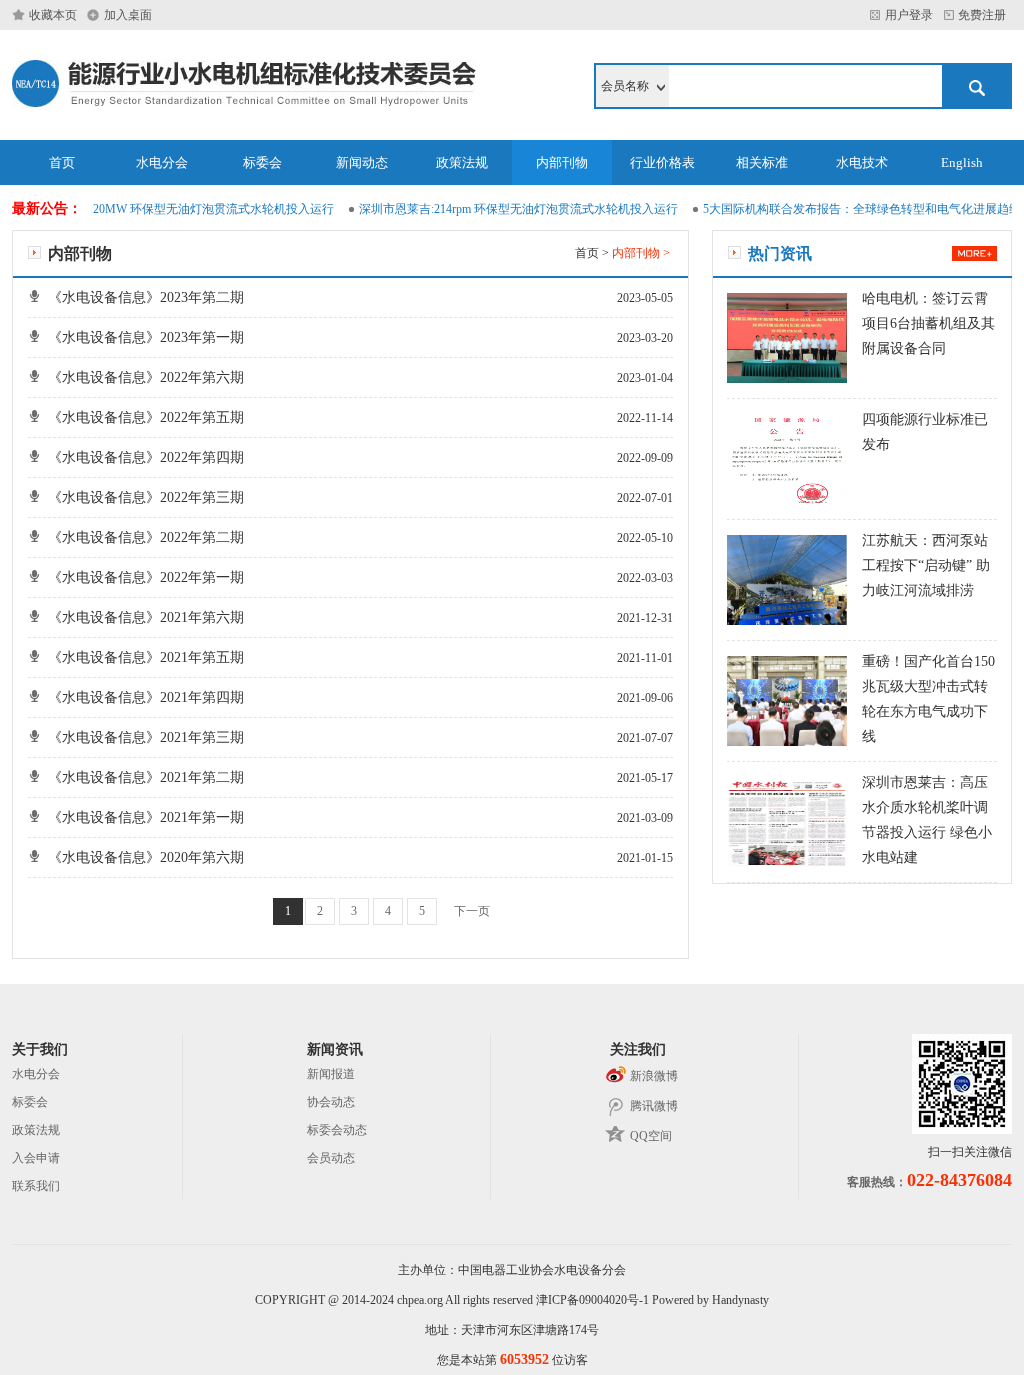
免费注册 (985, 15)
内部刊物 (562, 162)
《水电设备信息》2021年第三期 (146, 737)
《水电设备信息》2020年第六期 (146, 857)
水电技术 (862, 162)
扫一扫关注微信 (970, 1152)
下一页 (472, 911)
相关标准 (762, 162)
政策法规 (462, 162)
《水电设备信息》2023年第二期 (146, 297)
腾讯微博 (654, 1106)
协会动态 (331, 1102)
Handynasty (740, 1300)
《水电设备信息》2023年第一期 (146, 337)
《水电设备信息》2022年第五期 (146, 417)
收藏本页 (53, 15)
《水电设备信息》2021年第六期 (146, 617)
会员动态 (331, 1158)
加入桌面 (128, 15)
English (962, 162)
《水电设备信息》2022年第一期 (146, 577)
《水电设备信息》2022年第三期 (146, 497)
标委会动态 (337, 1130)
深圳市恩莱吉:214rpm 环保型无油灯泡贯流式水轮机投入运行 (508, 209)
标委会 (262, 162)
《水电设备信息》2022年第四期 (146, 457)
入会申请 (36, 1158)
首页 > (593, 253)
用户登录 (909, 15)
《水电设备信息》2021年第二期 (146, 777)
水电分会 (162, 162)
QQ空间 (651, 1136)
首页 (62, 162)
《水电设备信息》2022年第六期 (146, 377)
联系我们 (36, 1186)
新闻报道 (331, 1074)
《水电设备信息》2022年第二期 (146, 537)
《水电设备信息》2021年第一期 (146, 817)
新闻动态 (362, 162)
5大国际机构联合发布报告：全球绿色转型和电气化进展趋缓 (852, 209)
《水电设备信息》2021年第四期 (146, 697)
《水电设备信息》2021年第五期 (146, 657)
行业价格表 (662, 162)
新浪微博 (654, 1076)
